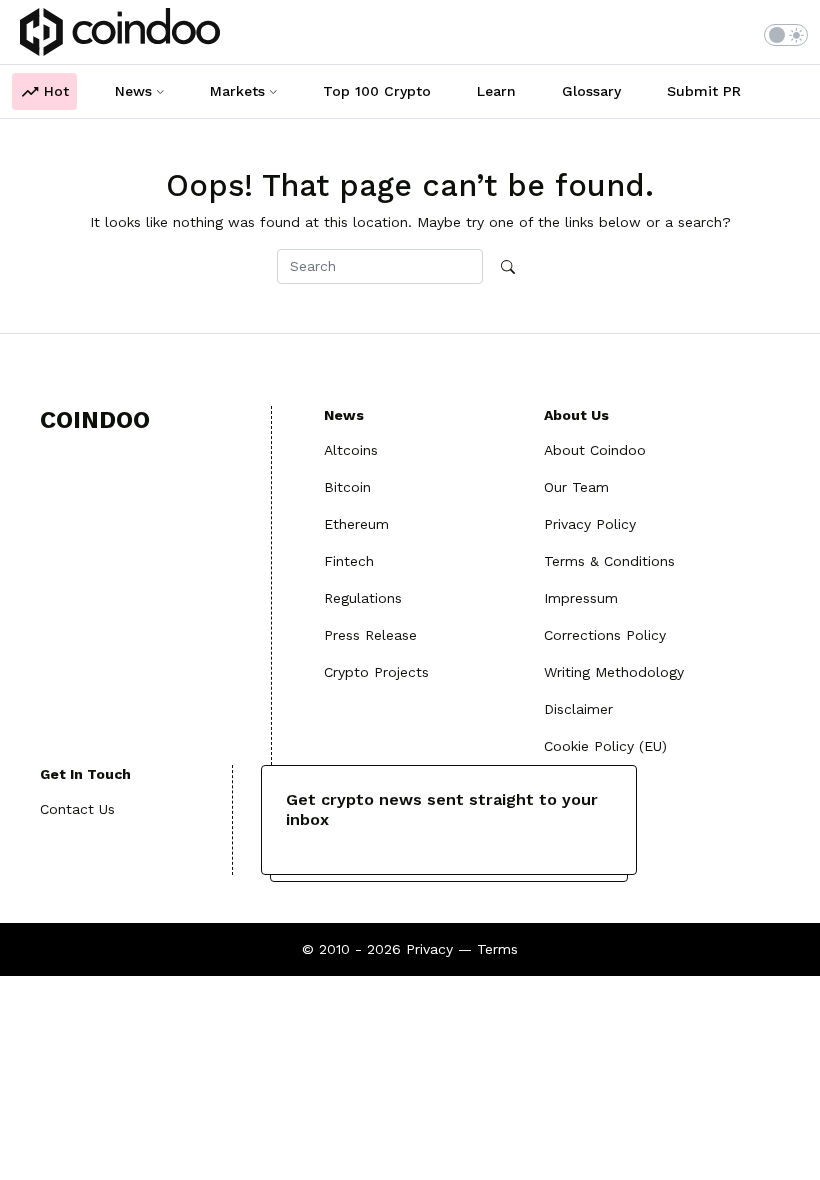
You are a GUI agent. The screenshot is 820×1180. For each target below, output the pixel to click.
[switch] (786, 35)
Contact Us (77, 809)
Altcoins (351, 450)
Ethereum (356, 524)
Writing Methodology (614, 672)
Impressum (581, 598)
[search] (508, 267)
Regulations (363, 598)
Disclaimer (578, 709)
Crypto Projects (376, 672)
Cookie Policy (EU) (605, 746)
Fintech (349, 561)
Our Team (576, 487)
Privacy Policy (590, 524)
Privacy (429, 949)
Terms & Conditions (609, 561)
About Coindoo (595, 450)
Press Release (370, 635)
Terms (497, 949)
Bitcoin (347, 487)
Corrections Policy (605, 635)
